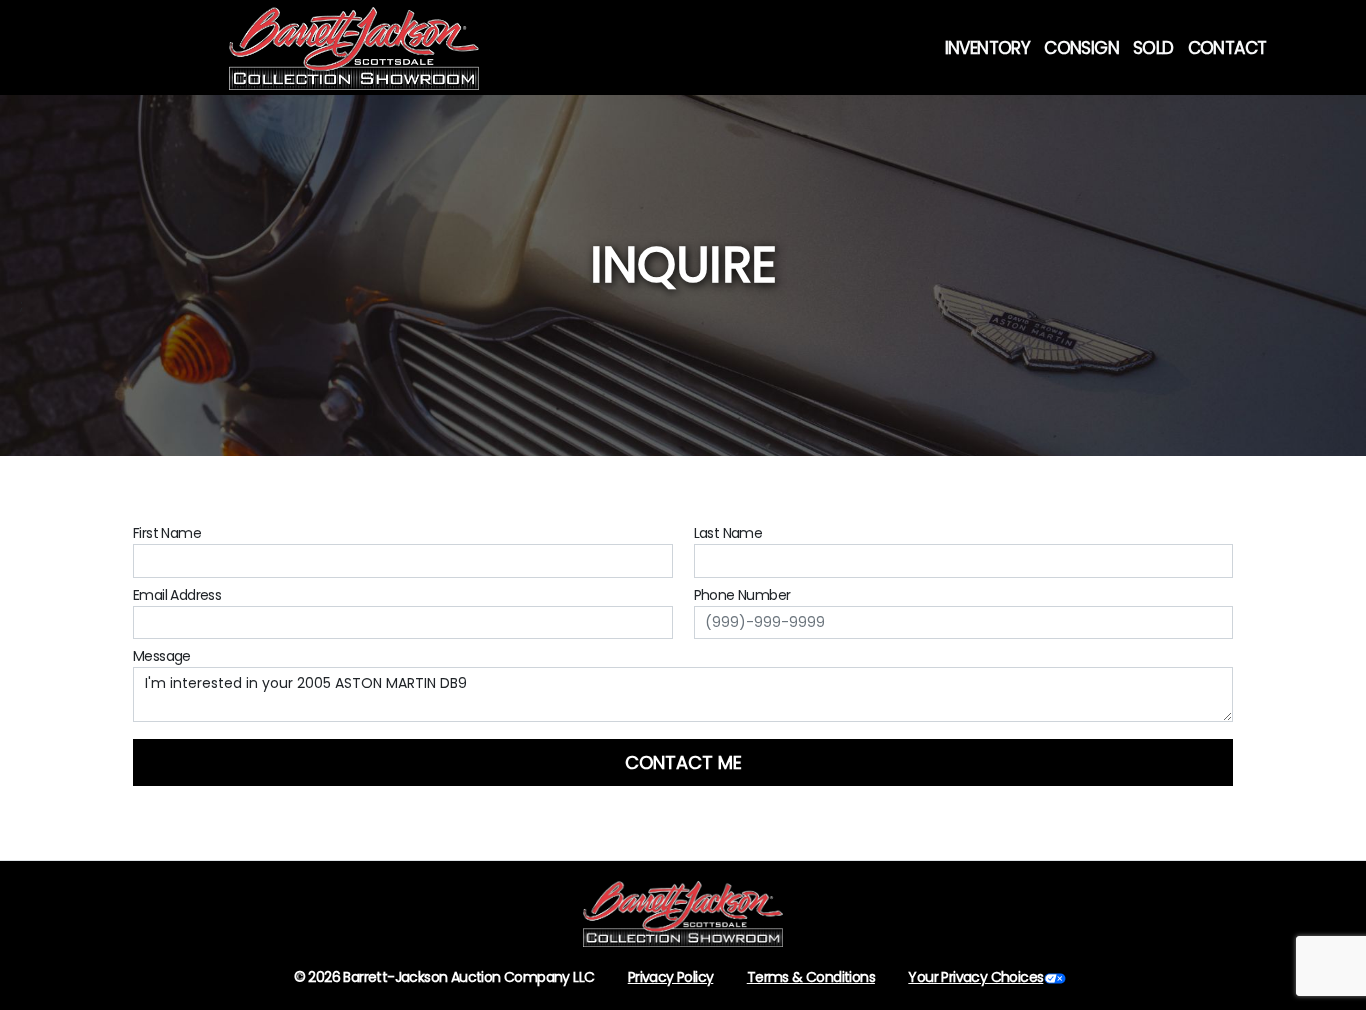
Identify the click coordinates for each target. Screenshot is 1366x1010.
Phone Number (742, 595)
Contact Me (683, 762)
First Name (167, 533)
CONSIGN (1081, 48)
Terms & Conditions (811, 977)
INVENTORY (988, 48)
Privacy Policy (671, 977)
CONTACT (1227, 48)
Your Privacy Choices (975, 977)
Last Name (728, 533)
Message (162, 656)
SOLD (1153, 48)
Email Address (177, 595)
